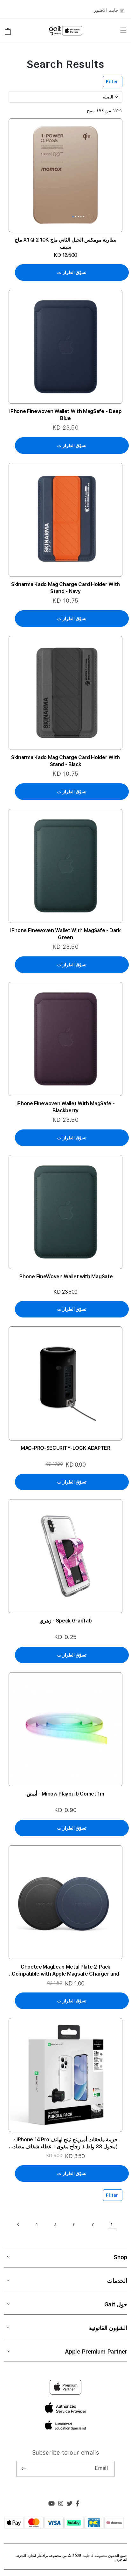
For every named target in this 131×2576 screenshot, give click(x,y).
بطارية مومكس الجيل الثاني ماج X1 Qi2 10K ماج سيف (66, 243)
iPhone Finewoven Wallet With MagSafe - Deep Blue (65, 415)
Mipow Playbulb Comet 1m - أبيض (65, 1794)
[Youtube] (52, 2504)
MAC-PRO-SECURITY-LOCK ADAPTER (65, 1448)
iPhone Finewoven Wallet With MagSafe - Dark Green (65, 934)
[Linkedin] (61, 2504)
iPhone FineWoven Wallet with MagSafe (65, 1277)
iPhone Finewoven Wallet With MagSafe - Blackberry (66, 1107)
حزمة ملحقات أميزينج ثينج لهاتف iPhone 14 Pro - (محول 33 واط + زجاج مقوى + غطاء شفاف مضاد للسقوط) (66, 2143)
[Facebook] (78, 2504)
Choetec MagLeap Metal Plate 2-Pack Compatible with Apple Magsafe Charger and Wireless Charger (65, 1971)
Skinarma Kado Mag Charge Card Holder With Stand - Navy (65, 588)
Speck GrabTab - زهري (66, 1621)
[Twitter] (70, 2504)
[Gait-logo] (65, 31)
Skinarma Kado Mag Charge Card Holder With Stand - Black (65, 761)
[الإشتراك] (24, 2469)
